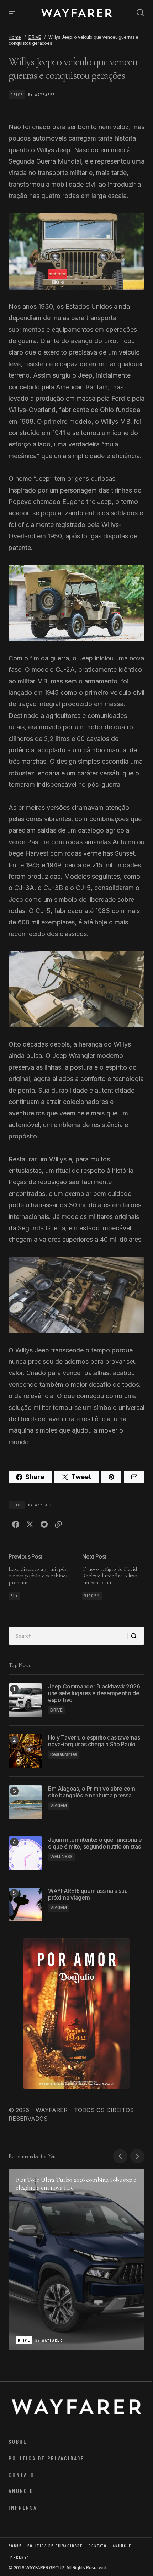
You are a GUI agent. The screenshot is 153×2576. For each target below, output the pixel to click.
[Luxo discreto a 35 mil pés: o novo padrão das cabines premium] (43, 1578)
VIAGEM (92, 1595)
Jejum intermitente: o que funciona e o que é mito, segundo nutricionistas (95, 1843)
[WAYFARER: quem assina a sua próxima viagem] (25, 1904)
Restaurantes (64, 1754)
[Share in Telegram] (44, 1525)
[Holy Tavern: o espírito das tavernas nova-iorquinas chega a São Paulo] (25, 1751)
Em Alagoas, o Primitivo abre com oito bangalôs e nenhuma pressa (92, 1792)
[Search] (136, 1636)
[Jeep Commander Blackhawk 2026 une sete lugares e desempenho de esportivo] (25, 1700)
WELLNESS (61, 1857)
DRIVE (35, 37)
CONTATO (22, 2474)
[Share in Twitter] (30, 1525)
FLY (14, 1595)
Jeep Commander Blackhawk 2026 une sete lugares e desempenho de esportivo (94, 1693)
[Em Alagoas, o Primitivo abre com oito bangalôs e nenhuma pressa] (25, 1802)
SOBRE (18, 2441)
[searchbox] (68, 1636)
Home (15, 37)
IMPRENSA (23, 2507)
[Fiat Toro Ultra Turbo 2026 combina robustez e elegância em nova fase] (76, 2259)
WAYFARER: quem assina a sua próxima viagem (88, 1894)
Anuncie (21, 2491)
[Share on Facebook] (16, 1525)
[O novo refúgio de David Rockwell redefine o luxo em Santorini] (110, 1578)
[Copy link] (58, 1525)
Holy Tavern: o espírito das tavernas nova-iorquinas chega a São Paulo (94, 1741)
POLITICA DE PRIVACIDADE (46, 2458)
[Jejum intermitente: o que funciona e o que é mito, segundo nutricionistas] (25, 1853)
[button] (12, 13)
